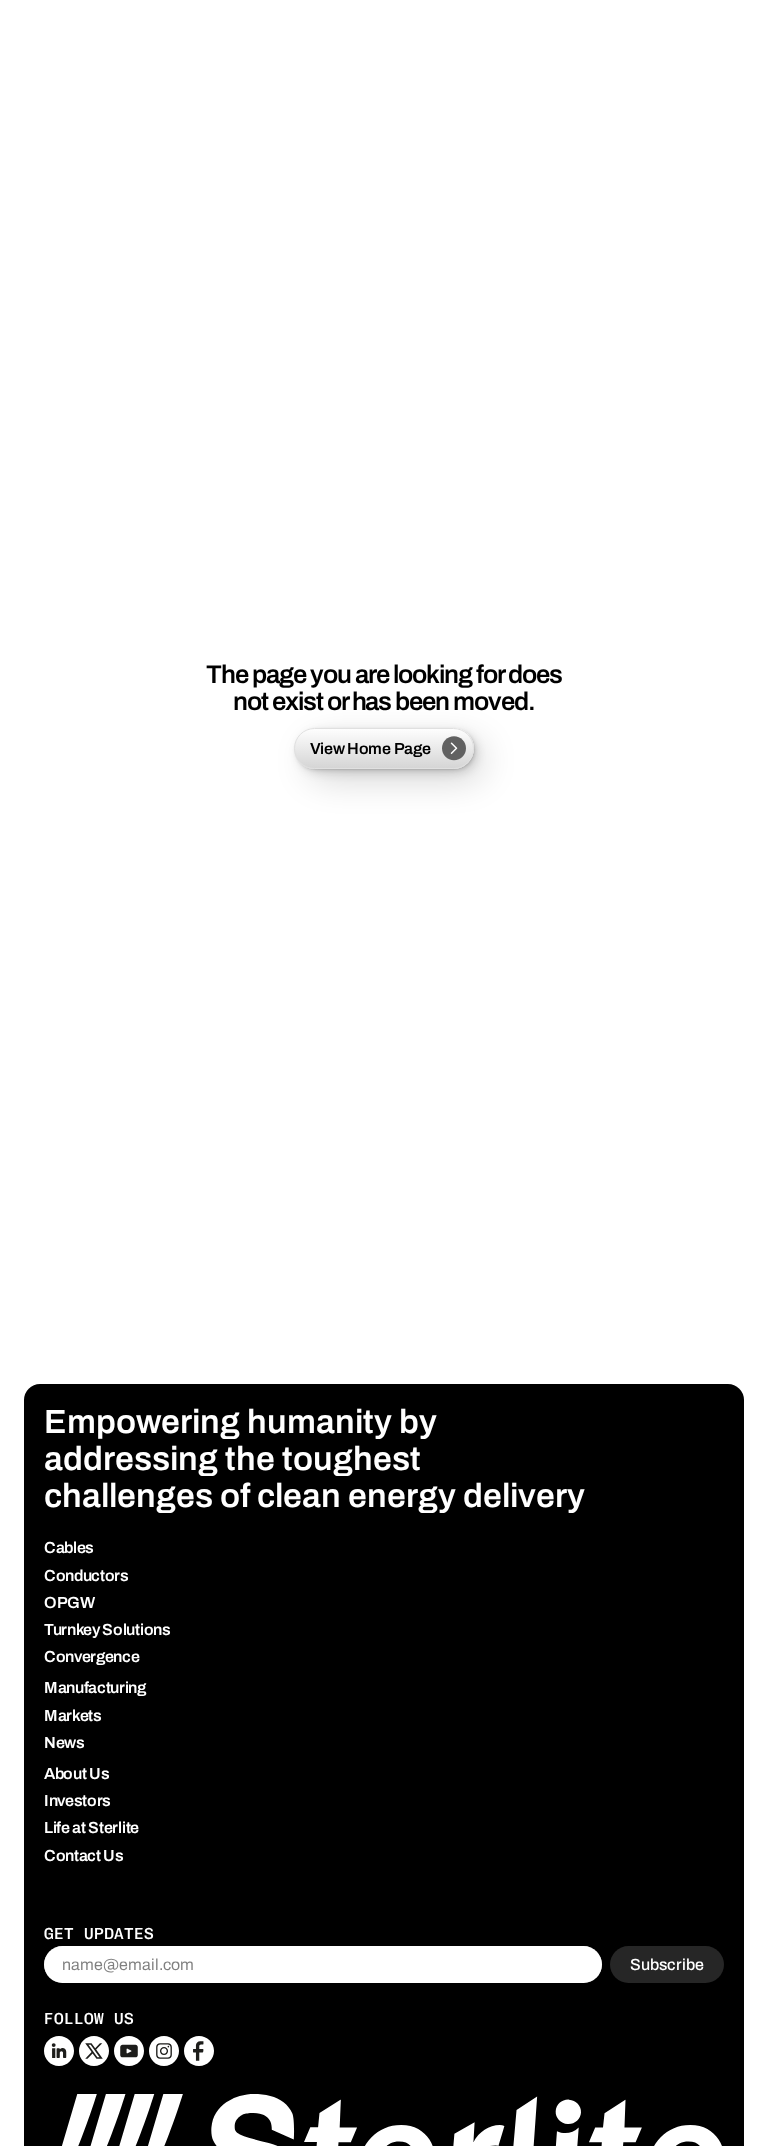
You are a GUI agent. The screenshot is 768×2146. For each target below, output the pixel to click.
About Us (76, 1773)
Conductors (86, 1575)
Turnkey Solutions (107, 1629)
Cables (69, 1547)
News (64, 1742)
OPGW (69, 1602)
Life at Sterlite (91, 1827)
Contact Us (84, 1855)
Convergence (91, 1656)
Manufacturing (95, 1687)
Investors (77, 1800)
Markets (73, 1715)
